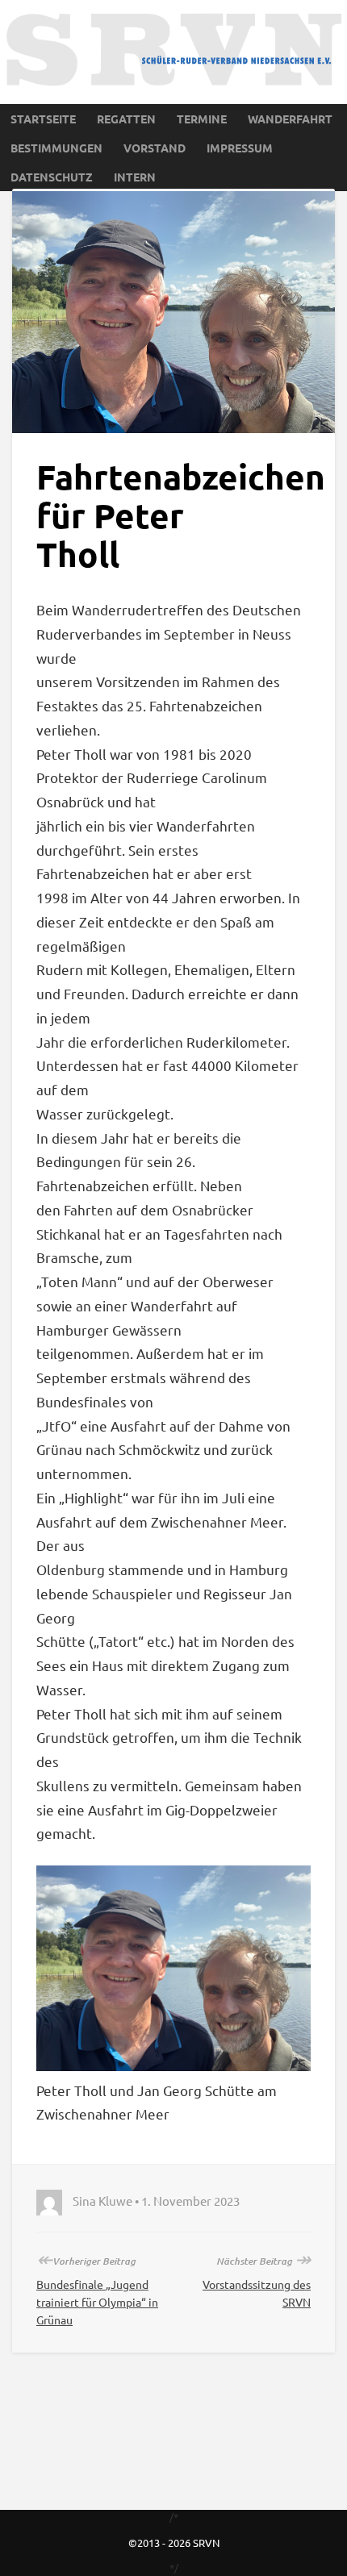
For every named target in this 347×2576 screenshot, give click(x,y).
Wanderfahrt (290, 119)
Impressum (240, 148)
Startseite (43, 119)
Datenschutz (52, 177)
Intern (135, 177)
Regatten (126, 119)
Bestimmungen (56, 148)
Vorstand (155, 148)
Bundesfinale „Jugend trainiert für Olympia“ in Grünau (97, 2302)
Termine (202, 119)
